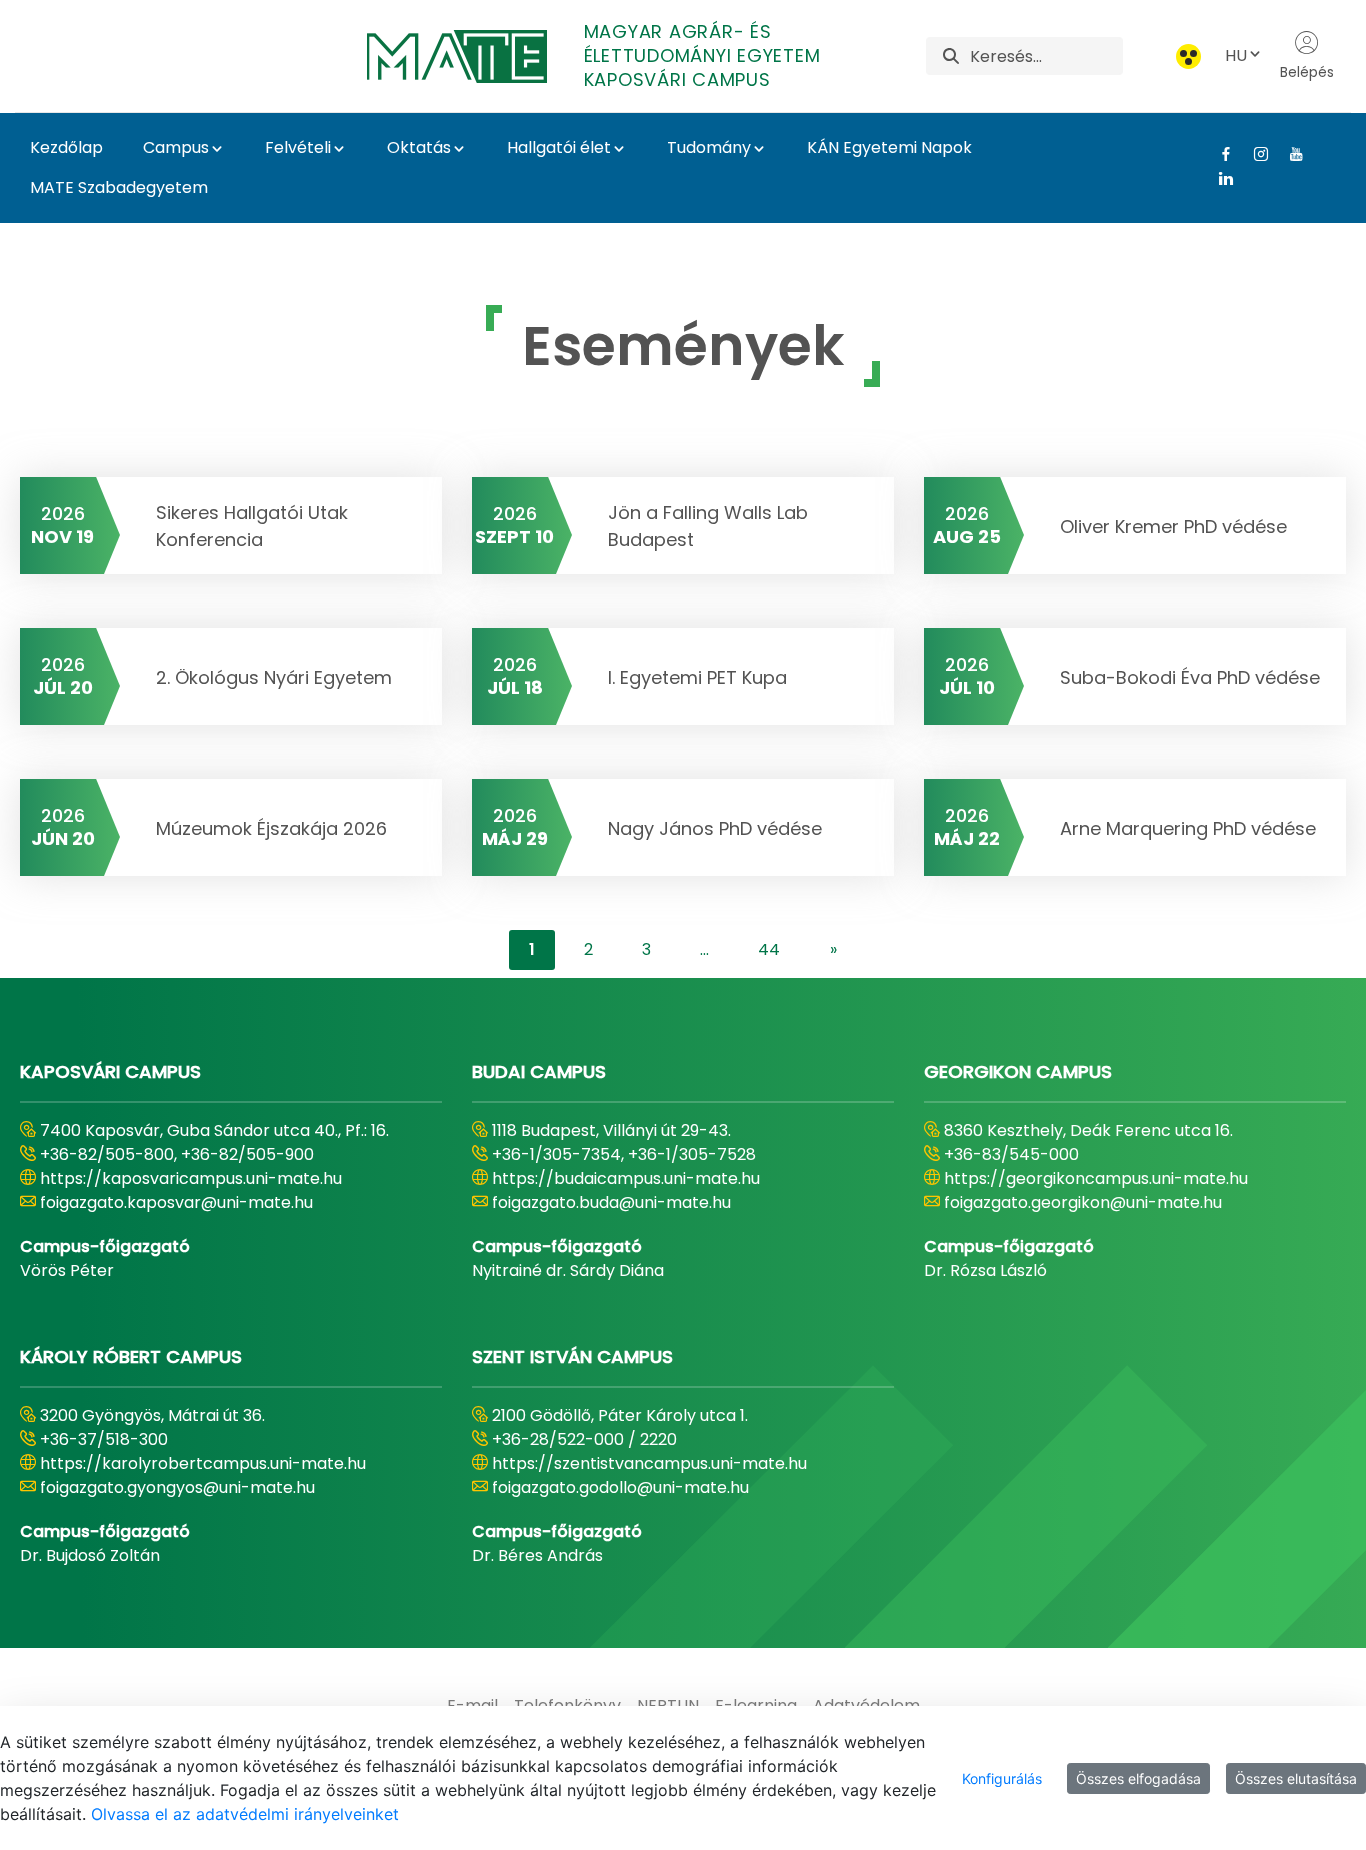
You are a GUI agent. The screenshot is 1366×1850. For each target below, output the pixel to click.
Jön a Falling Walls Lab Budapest (708, 526)
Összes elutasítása (1296, 1778)
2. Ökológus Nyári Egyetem (274, 677)
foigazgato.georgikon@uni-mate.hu (1083, 1202)
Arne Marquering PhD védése (1188, 828)
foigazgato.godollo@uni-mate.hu (620, 1487)
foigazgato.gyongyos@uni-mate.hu (177, 1487)
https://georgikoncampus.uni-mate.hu (1096, 1178)
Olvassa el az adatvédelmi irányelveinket (245, 1814)
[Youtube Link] (1288, 154)
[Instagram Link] (1253, 154)
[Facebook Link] (1218, 154)
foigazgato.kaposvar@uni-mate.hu (176, 1202)
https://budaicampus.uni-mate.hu (626, 1178)
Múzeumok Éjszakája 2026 (271, 828)
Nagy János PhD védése (715, 828)
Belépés (1307, 72)
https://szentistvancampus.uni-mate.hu (649, 1463)
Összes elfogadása (1138, 1778)
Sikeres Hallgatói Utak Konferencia (252, 526)
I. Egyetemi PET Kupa (697, 677)
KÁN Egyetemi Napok (889, 147)
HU (1236, 55)
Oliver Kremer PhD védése (1173, 526)
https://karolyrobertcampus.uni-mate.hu (203, 1463)
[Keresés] (951, 56)
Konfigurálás (1002, 1778)
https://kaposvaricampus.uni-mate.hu (191, 1178)
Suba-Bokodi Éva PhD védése (1190, 677)
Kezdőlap (66, 147)
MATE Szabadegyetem (119, 187)
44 (769, 949)
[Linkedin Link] (1218, 178)
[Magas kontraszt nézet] (1188, 56)
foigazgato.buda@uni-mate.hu (611, 1202)
